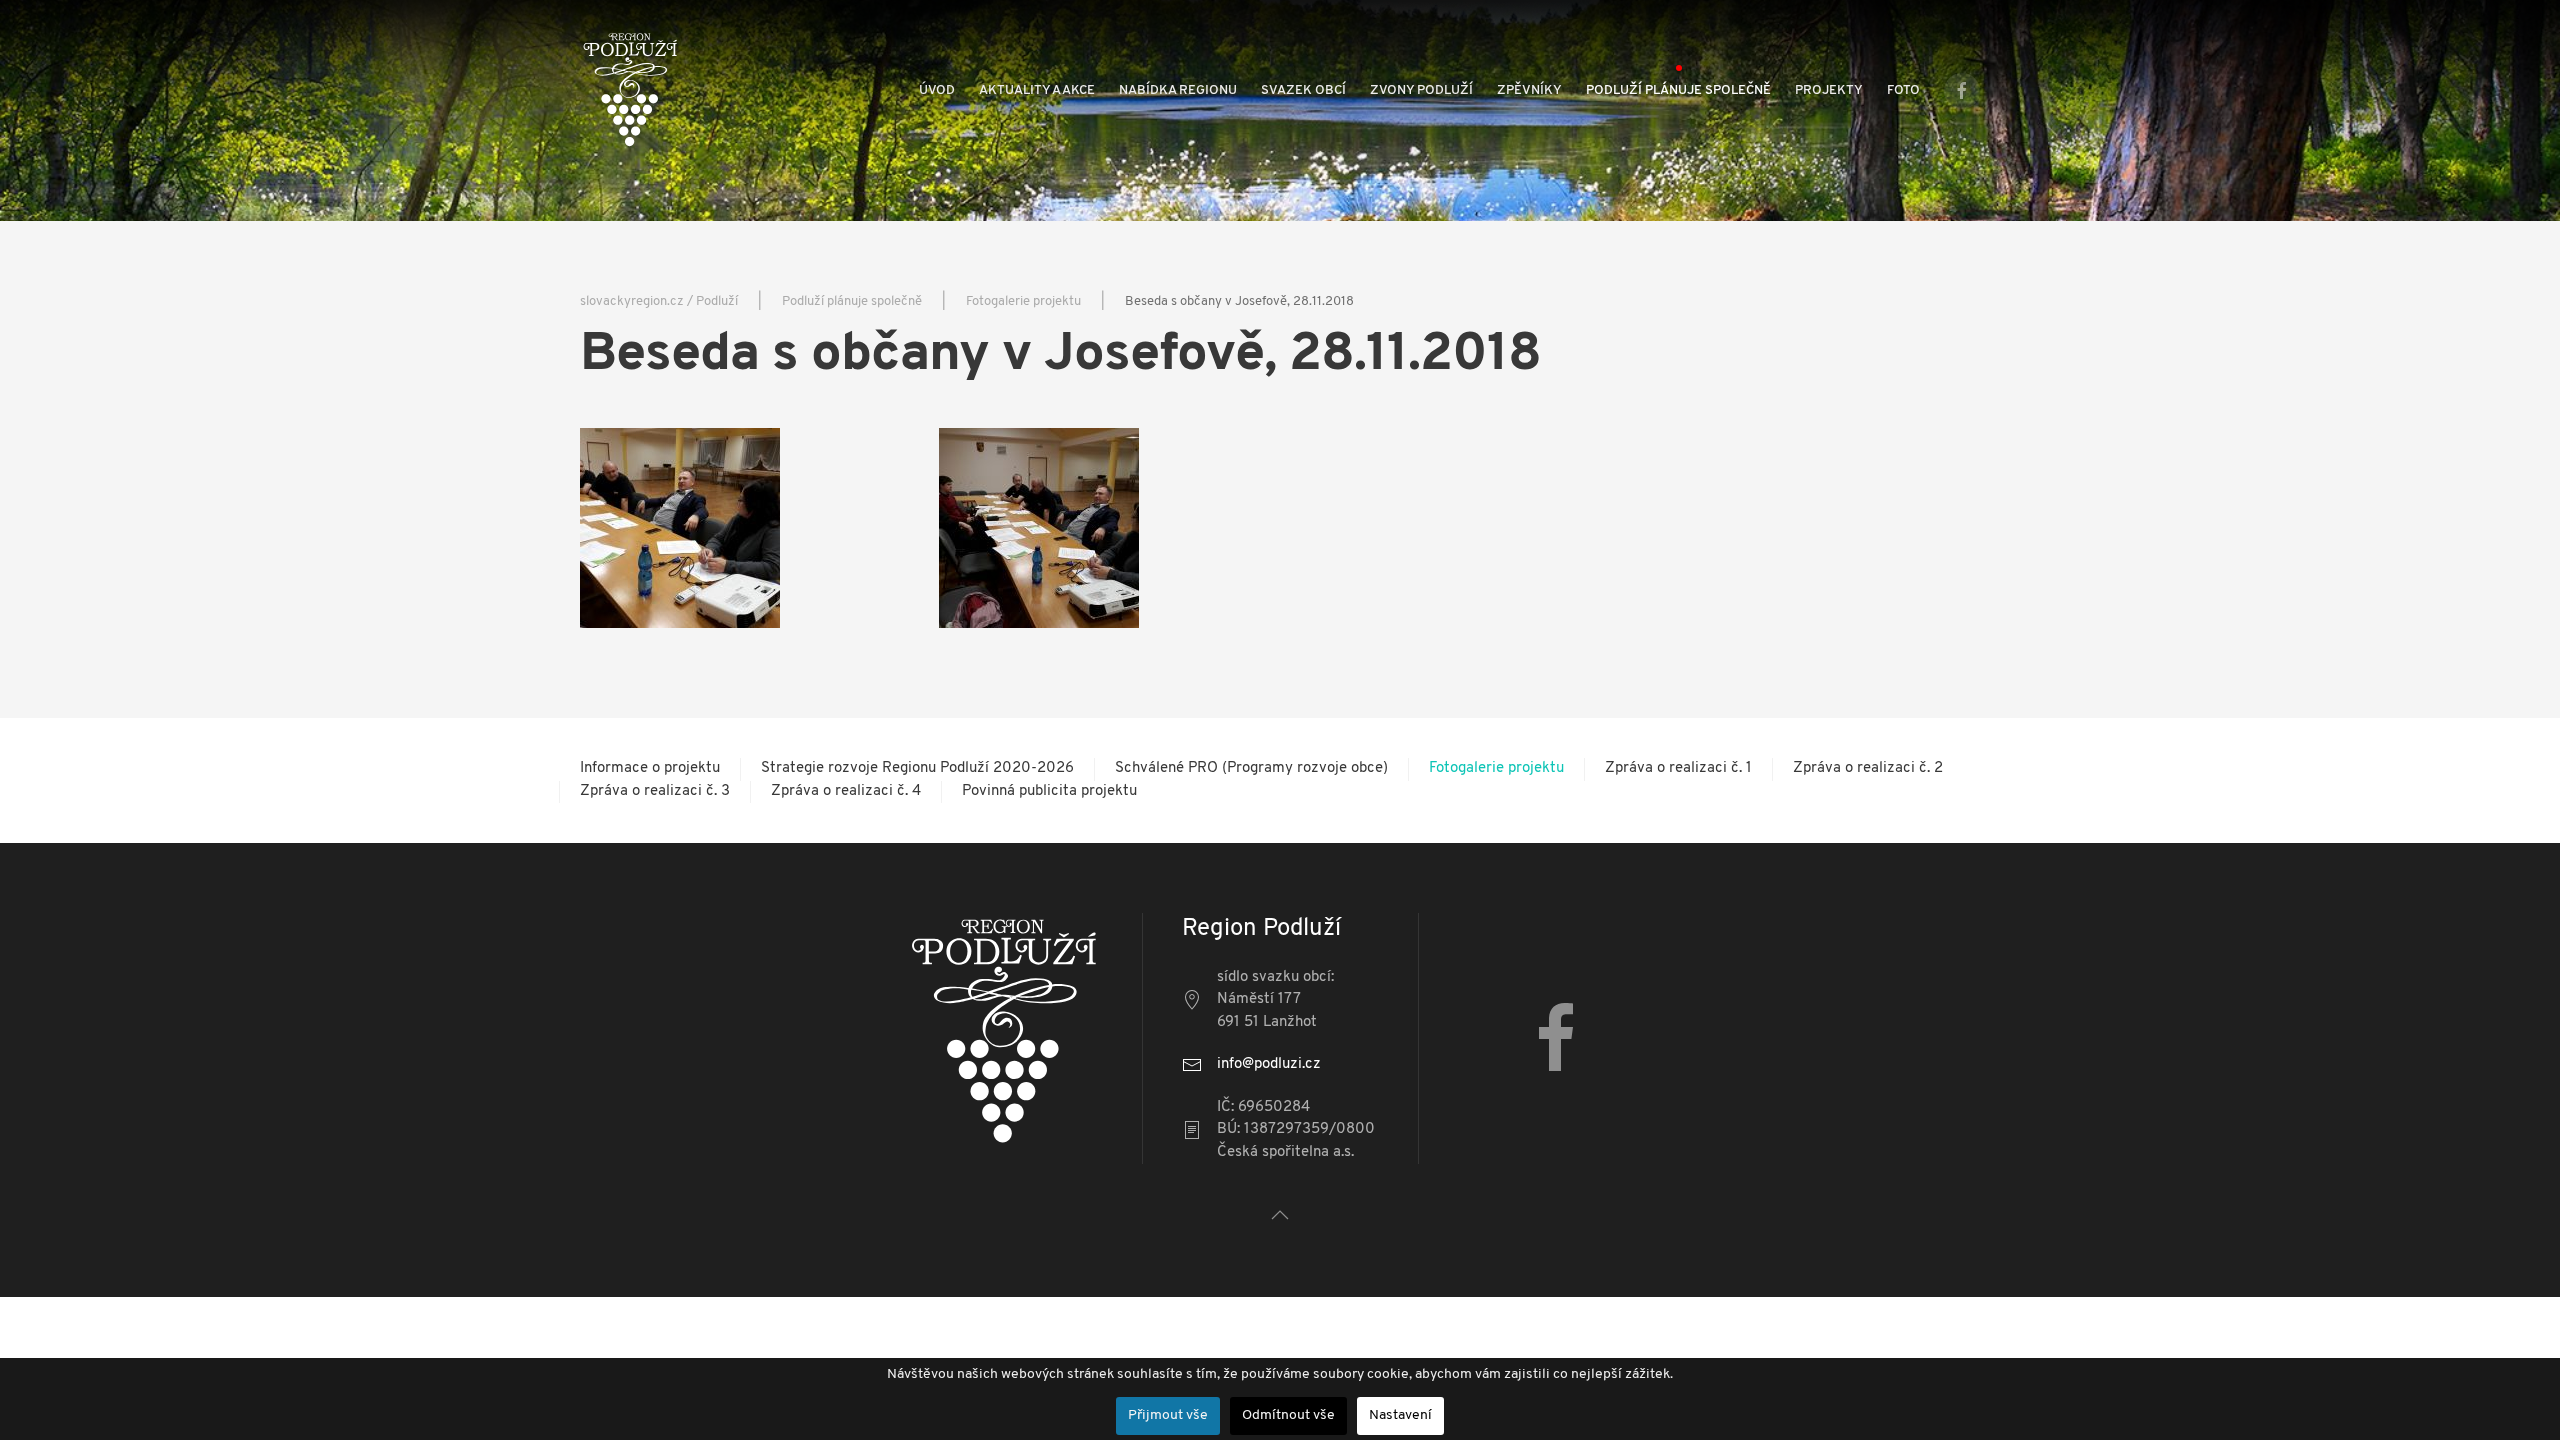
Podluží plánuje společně (1678, 90)
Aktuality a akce (1037, 90)
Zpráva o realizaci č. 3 (655, 791)
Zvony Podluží (1421, 90)
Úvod (937, 90)
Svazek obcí (1303, 90)
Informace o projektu (650, 768)
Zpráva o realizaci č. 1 (1678, 768)
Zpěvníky (1529, 90)
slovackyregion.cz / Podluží (659, 301)
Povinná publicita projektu (1049, 791)
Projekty (1829, 90)
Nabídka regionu (1178, 90)
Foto (1903, 90)
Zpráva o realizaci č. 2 (1868, 768)
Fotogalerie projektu (1023, 301)
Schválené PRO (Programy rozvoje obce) (1251, 768)
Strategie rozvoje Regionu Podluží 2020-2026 (917, 768)
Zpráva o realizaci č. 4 (846, 791)
